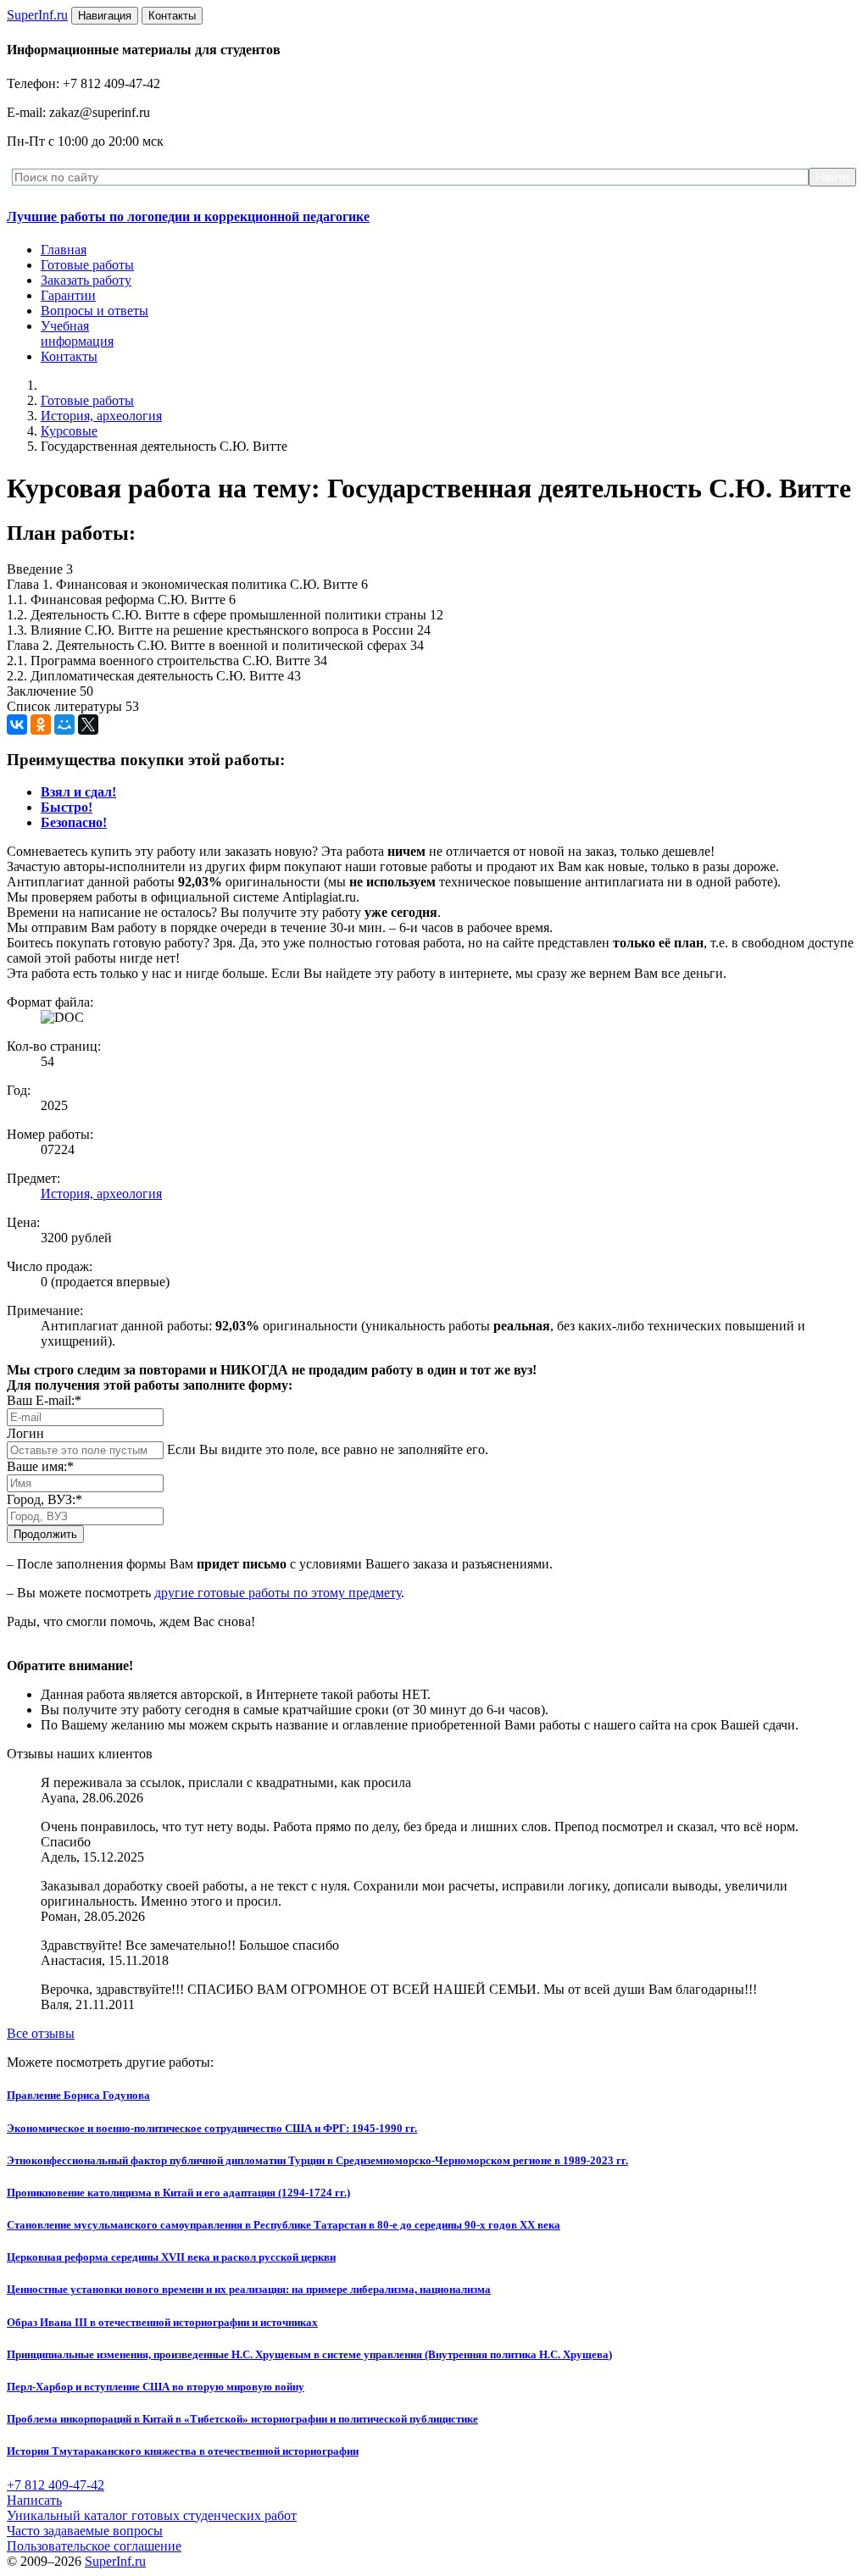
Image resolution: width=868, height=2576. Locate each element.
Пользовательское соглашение (94, 2546)
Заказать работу (86, 280)
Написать (34, 2500)
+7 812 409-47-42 (56, 2485)
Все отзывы (41, 2033)
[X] (88, 724)
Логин (25, 1433)
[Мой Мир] (64, 724)
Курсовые (69, 431)
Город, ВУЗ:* (45, 1499)
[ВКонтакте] (17, 724)
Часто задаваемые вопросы (85, 2531)
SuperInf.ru (115, 2561)
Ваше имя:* (40, 1466)
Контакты (69, 356)
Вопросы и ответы (95, 311)
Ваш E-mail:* (44, 1400)
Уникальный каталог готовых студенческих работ (152, 2515)
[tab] (78, 792)
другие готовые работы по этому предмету (278, 1593)
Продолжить (45, 1534)
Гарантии (68, 295)
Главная (64, 250)
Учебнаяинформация (77, 333)
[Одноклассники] (41, 724)
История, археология (101, 416)
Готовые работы (87, 265)
